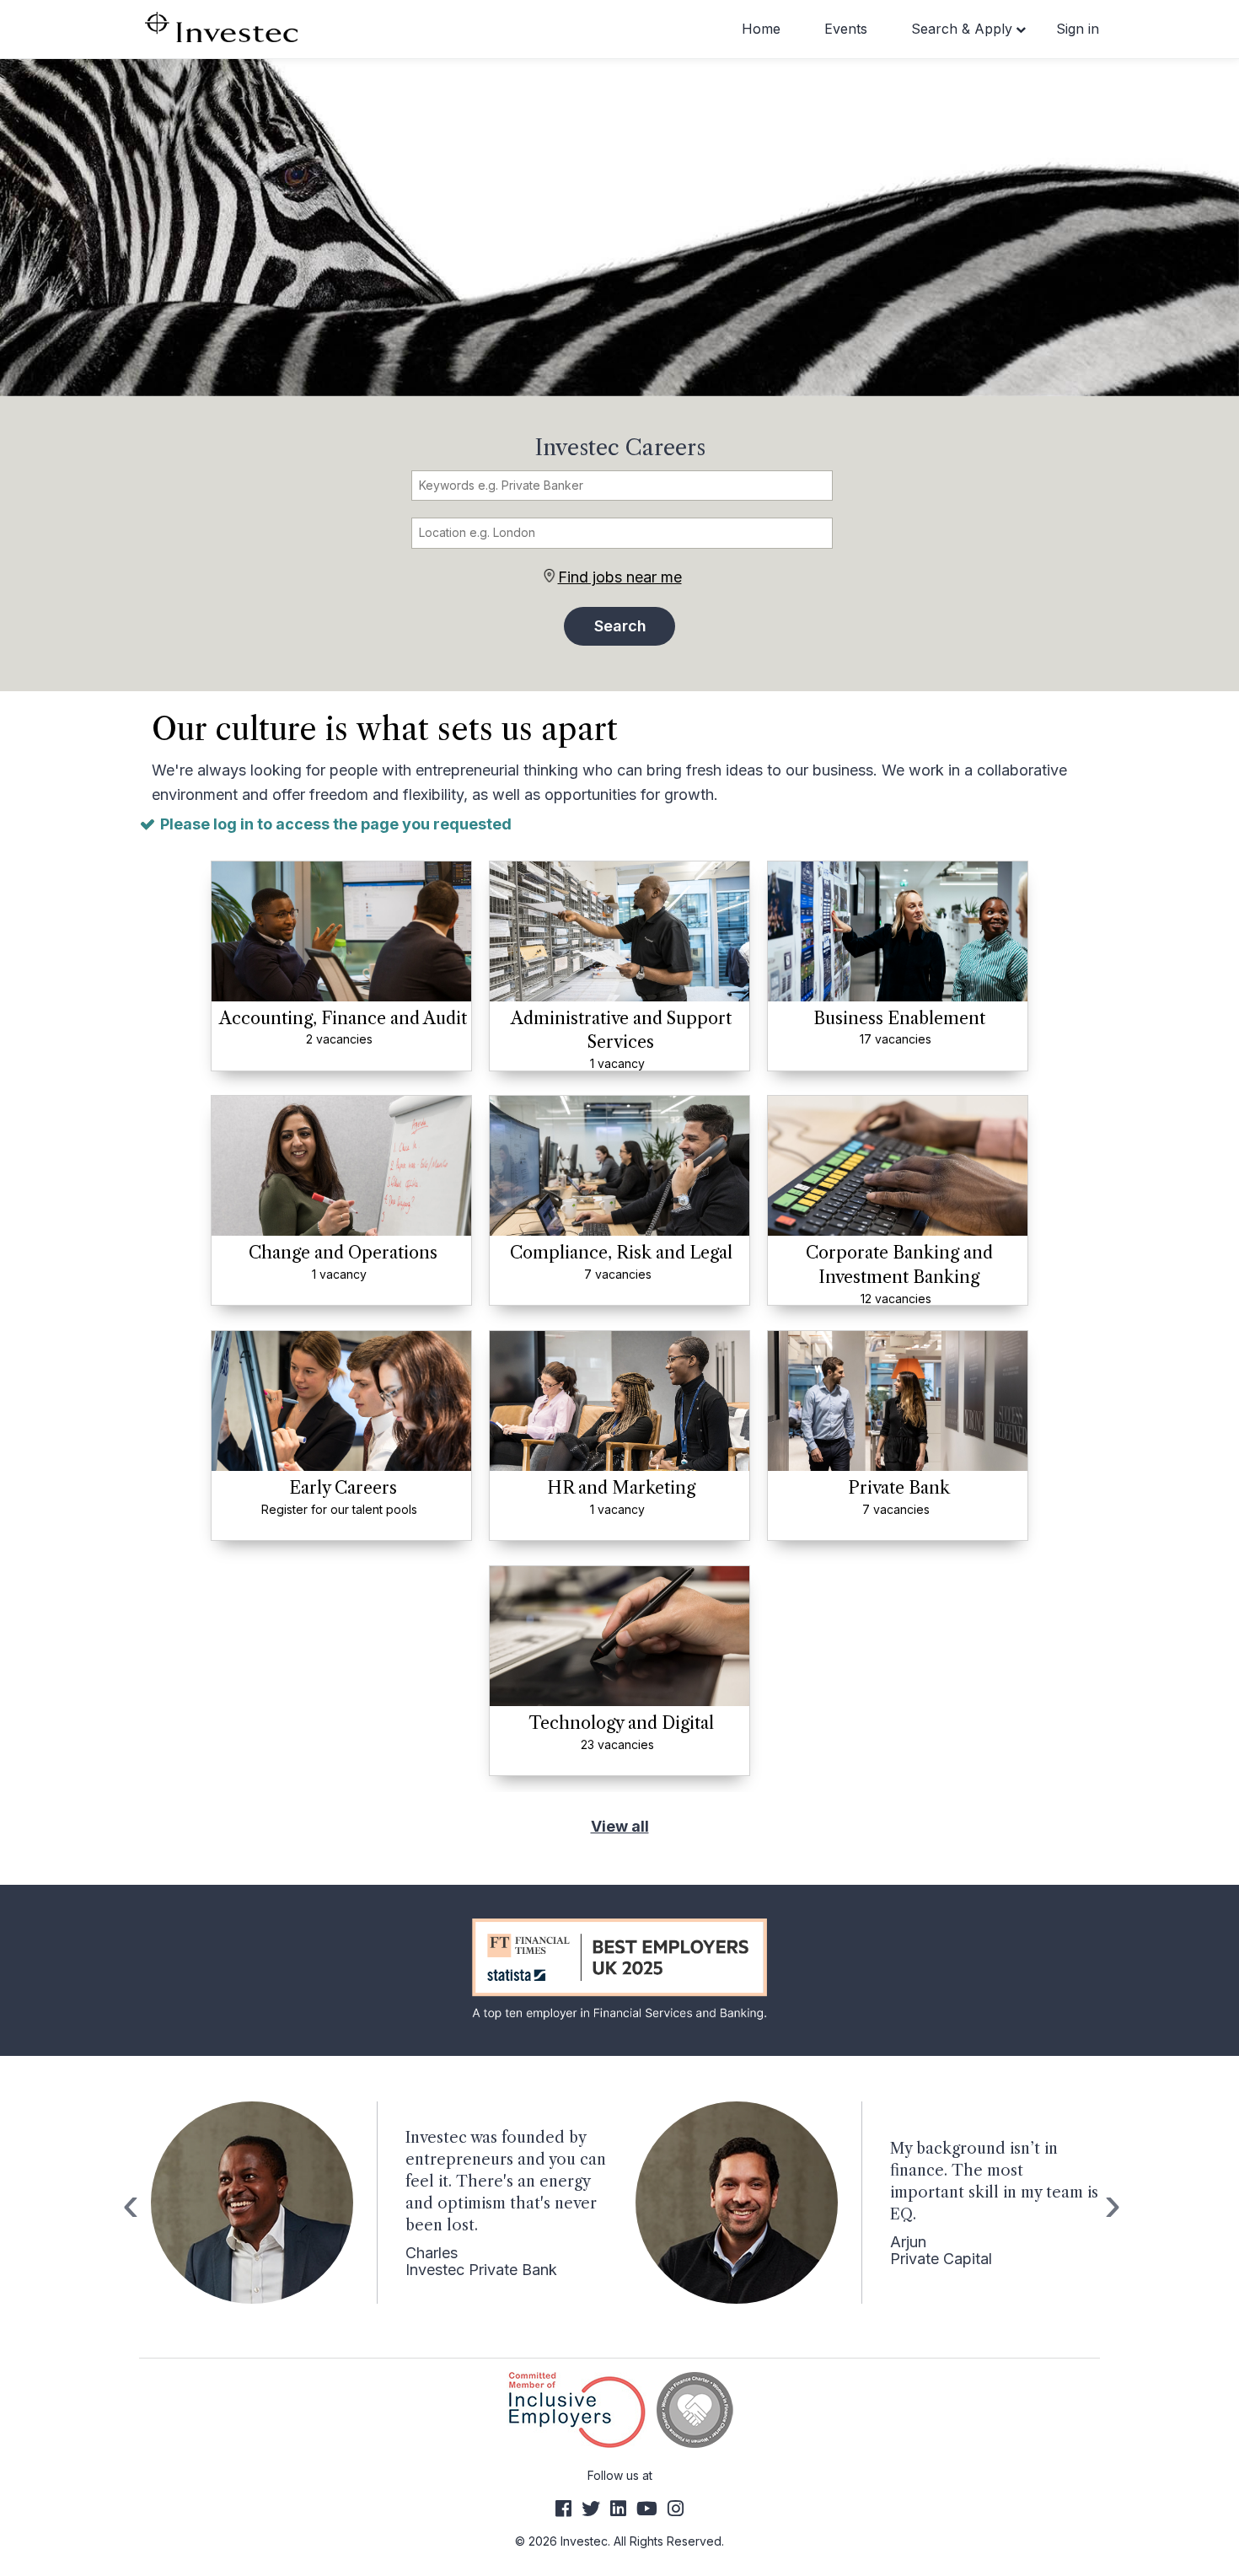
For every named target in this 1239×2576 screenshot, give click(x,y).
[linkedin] (618, 2509)
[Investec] (221, 26)
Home (761, 29)
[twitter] (591, 2509)
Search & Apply (962, 29)
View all (620, 1826)
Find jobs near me (620, 577)
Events (846, 29)
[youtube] (647, 2509)
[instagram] (676, 2509)
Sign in (1078, 29)
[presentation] (129, 2204)
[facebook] (563, 2509)
